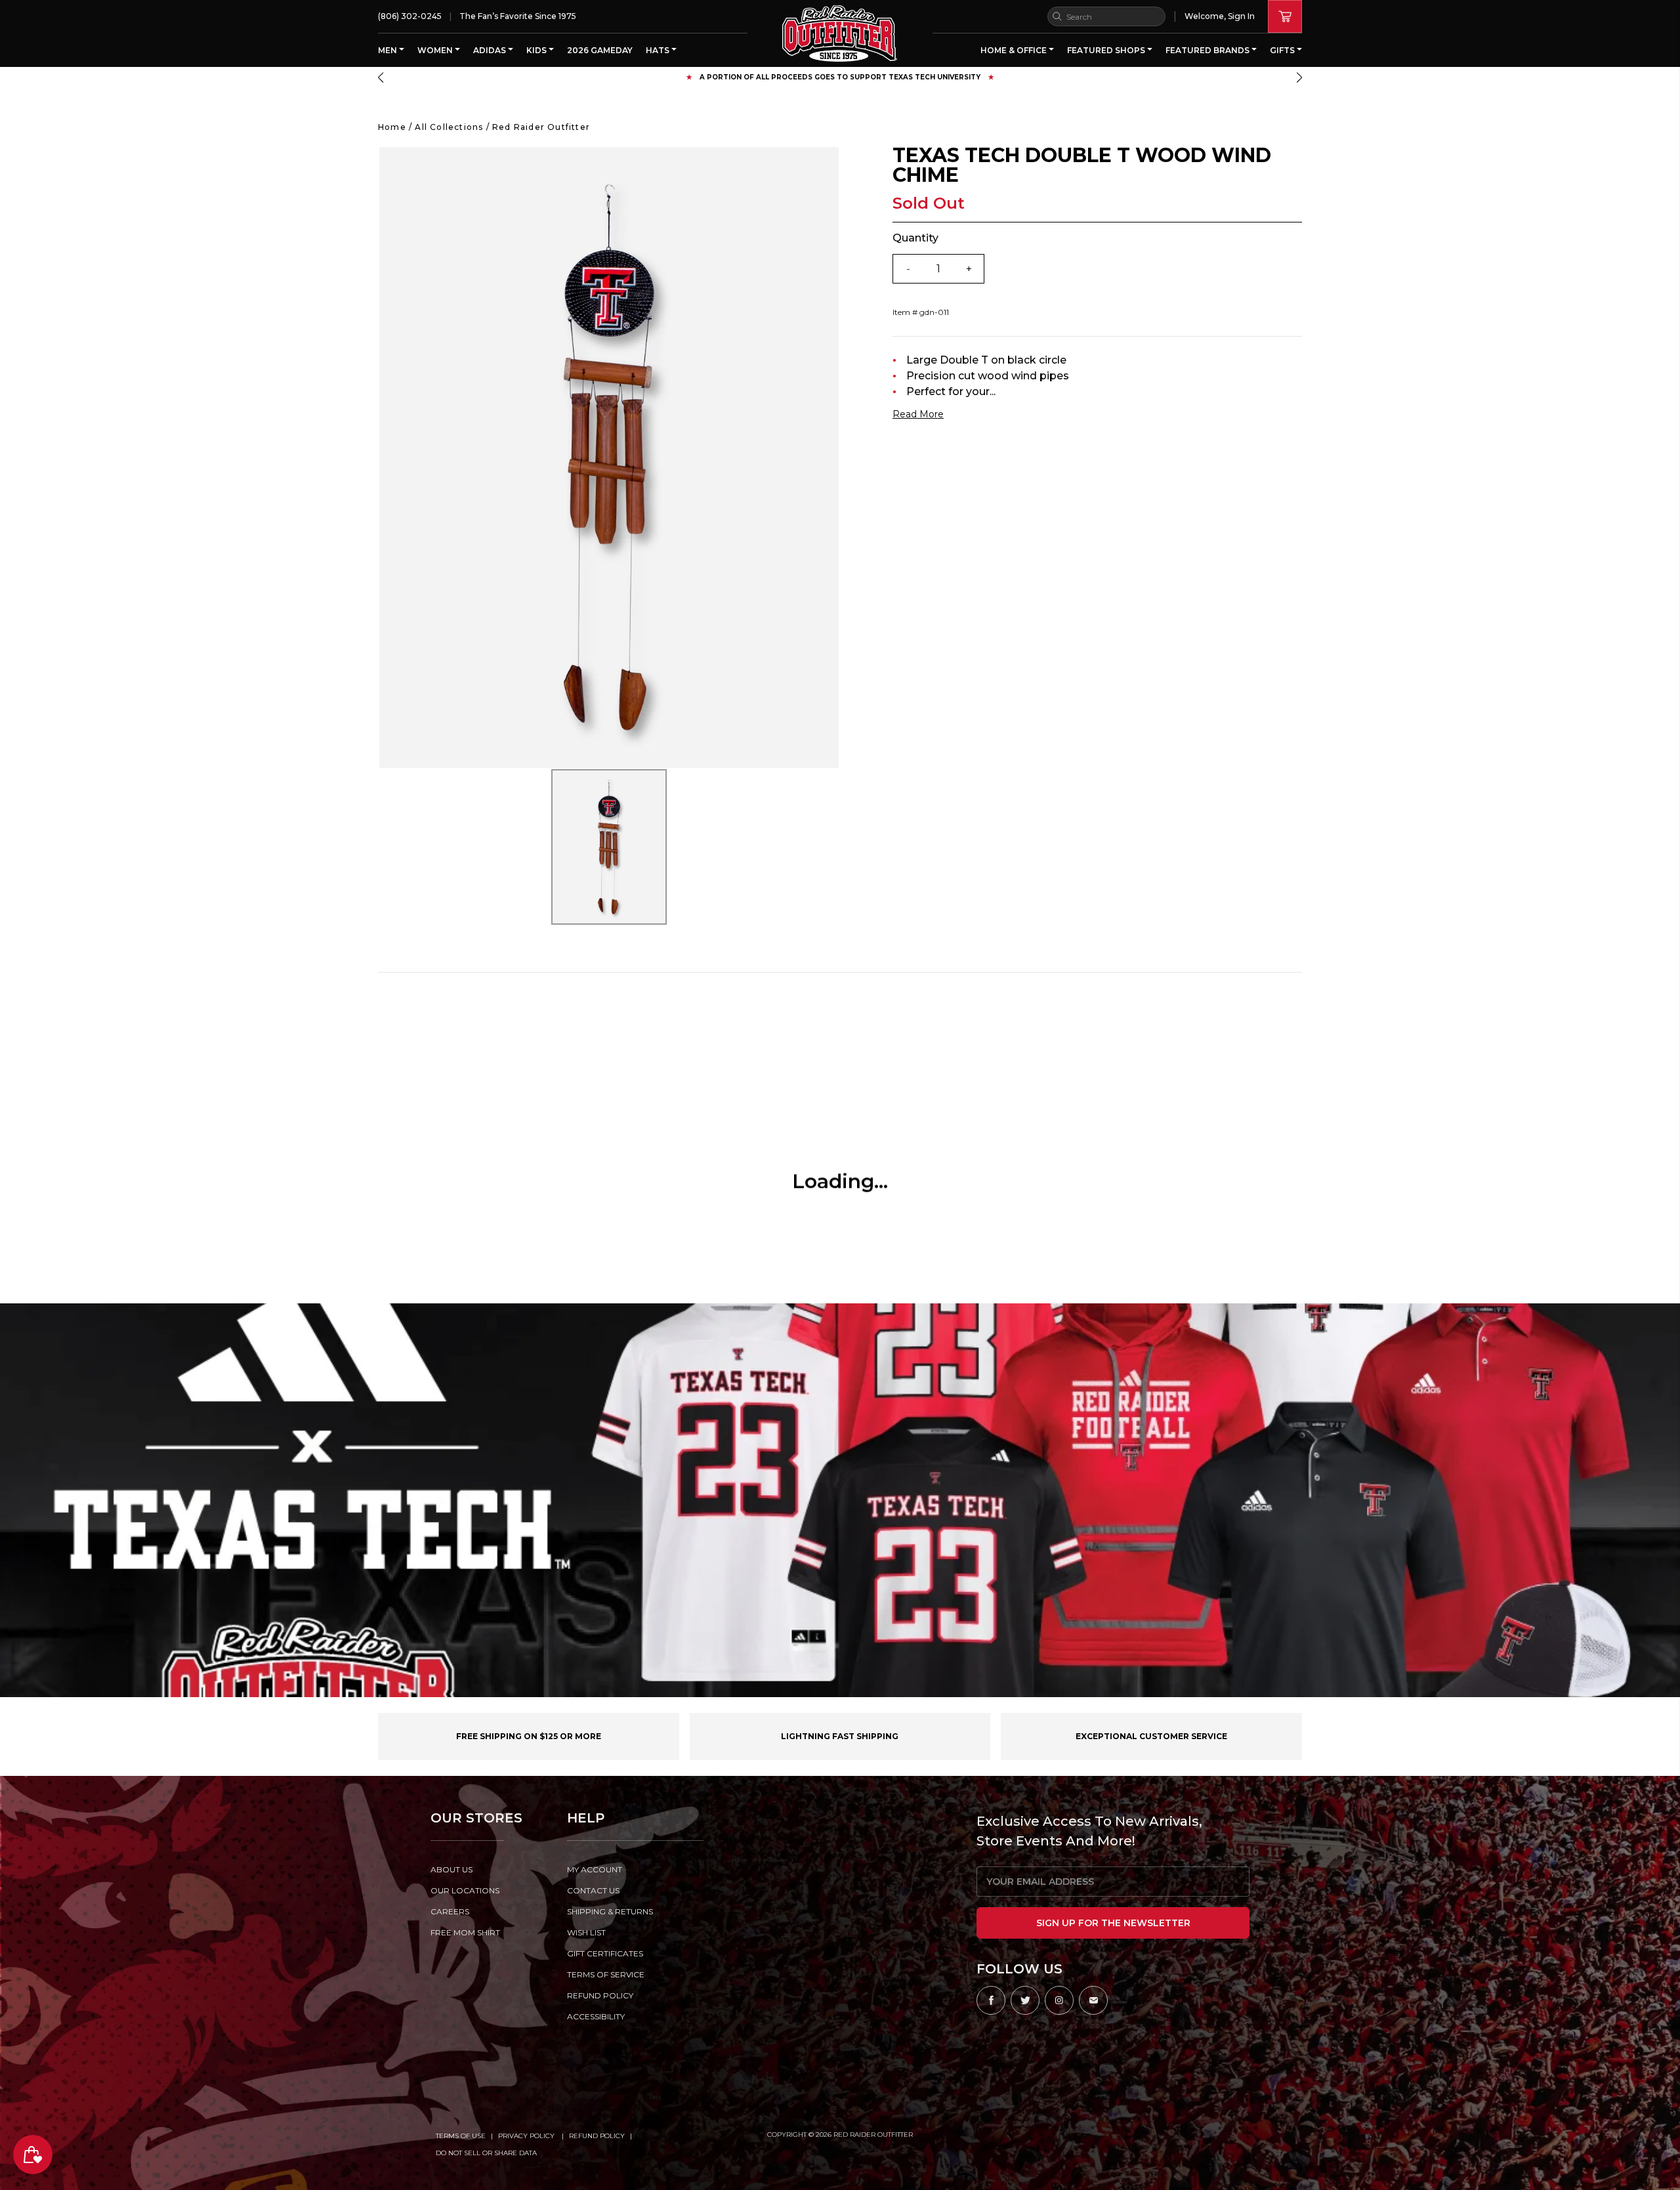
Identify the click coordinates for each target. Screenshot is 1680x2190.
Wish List (586, 1932)
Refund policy (600, 1995)
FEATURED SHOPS (1107, 50)
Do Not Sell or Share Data (486, 2153)
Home (392, 127)
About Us (451, 1869)
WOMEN (436, 50)
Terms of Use (461, 2136)
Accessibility (596, 2016)
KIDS (537, 50)
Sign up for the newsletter (1113, 1923)
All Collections (449, 127)
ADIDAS (491, 50)
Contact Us (593, 1890)
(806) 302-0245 (410, 16)
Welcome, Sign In (1220, 16)
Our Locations (465, 1890)
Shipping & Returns (610, 1911)
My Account (595, 1869)
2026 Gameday (600, 50)
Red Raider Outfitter (541, 127)
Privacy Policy (527, 2136)
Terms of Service (606, 1974)
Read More (918, 414)
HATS (659, 50)
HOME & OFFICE (1015, 50)
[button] (381, 77)
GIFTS (1283, 50)
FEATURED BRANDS (1208, 50)
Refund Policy (597, 2136)
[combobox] (1106, 16)
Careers (450, 1911)
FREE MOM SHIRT (465, 1932)
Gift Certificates (605, 1953)
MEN (388, 50)
